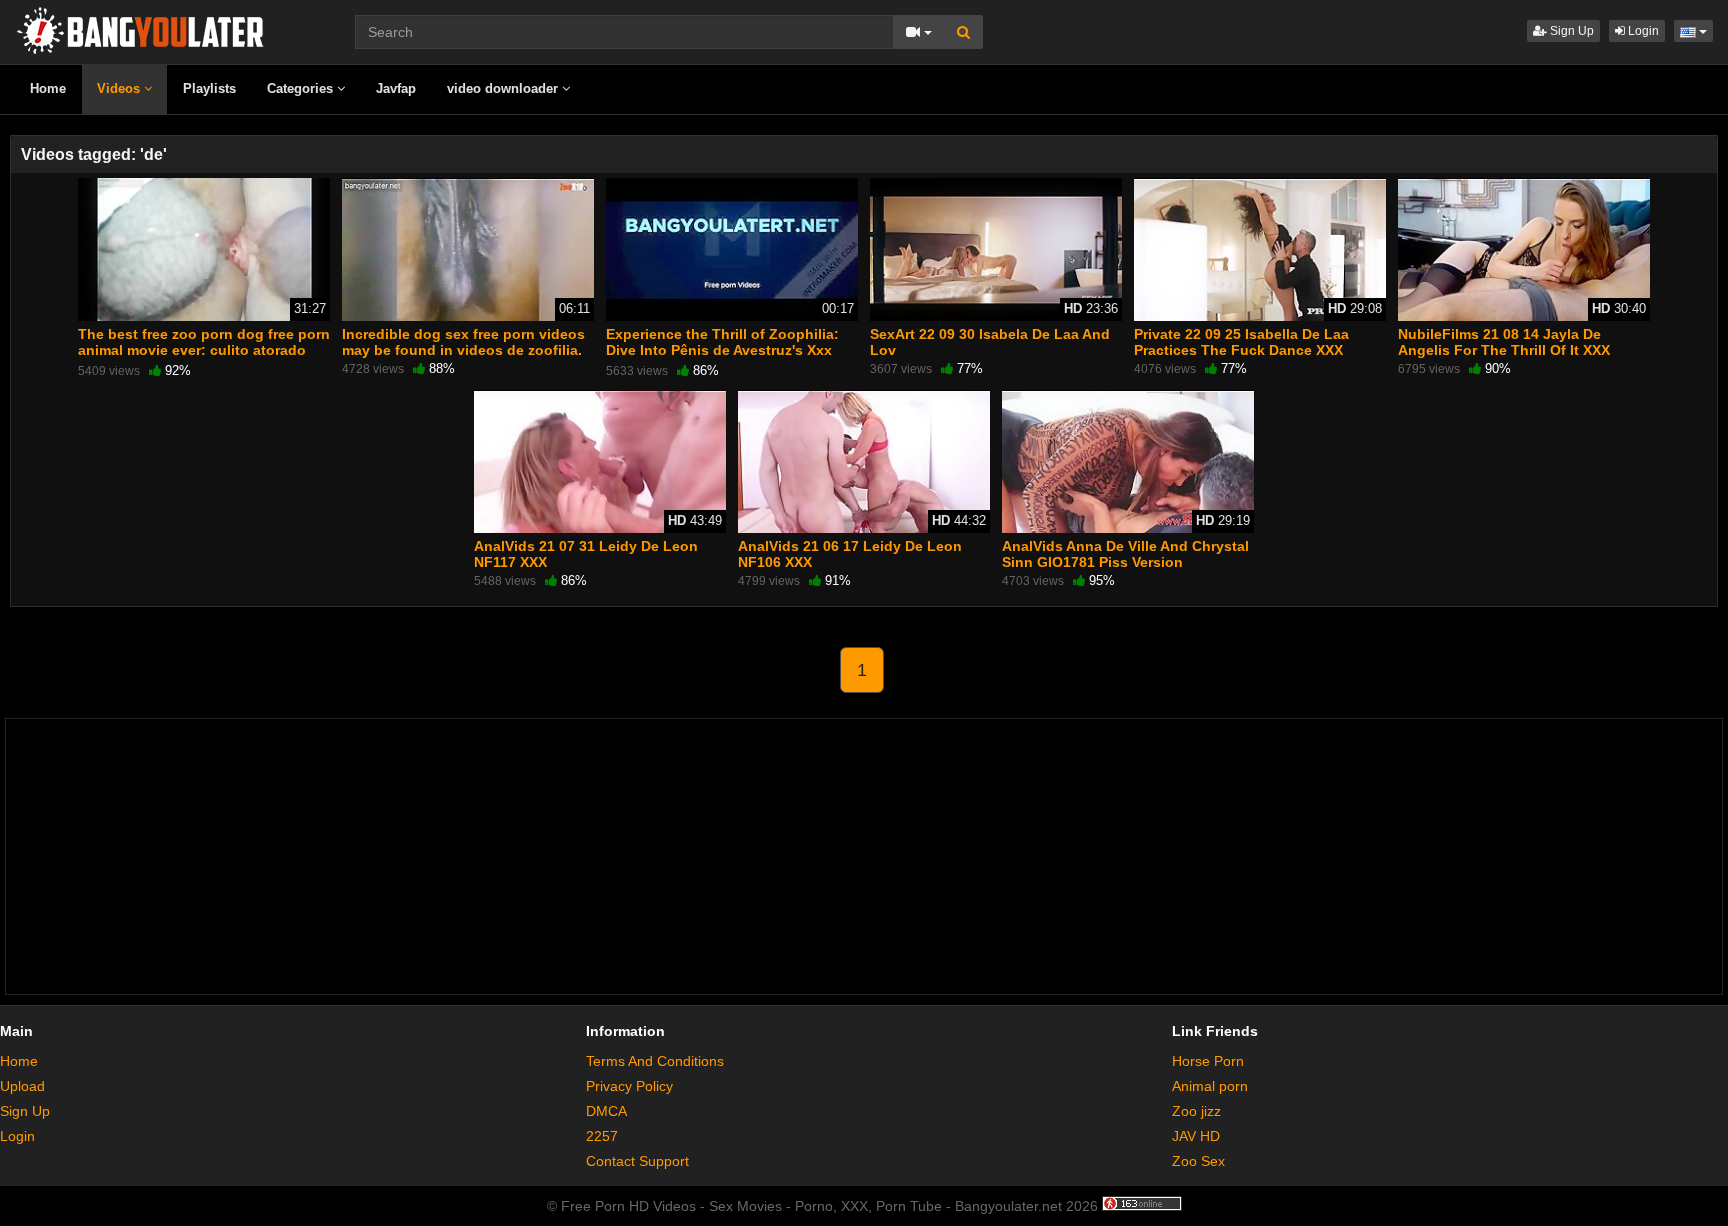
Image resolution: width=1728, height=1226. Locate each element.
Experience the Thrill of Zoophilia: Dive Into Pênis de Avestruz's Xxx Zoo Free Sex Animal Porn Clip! (722, 350)
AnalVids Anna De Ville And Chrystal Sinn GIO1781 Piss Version (1125, 554)
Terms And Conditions (655, 1061)
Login (1642, 31)
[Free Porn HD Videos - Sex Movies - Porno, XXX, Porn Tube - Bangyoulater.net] (140, 29)
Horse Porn (1208, 1061)
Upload (22, 1086)
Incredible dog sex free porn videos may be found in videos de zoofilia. (463, 342)
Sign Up (1570, 31)
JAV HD (1196, 1136)
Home (48, 88)
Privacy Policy (629, 1086)
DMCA (606, 1111)
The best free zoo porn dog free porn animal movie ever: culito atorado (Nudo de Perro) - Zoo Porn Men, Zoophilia (204, 358)
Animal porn (1210, 1086)
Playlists (209, 88)
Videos (120, 88)
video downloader (504, 88)
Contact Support (637, 1161)
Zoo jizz (1196, 1111)
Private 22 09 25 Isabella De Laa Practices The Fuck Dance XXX (1241, 342)
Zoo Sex (1198, 1161)
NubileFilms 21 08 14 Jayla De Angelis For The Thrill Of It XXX (1504, 342)
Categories (302, 88)
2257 (602, 1136)
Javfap (396, 88)
